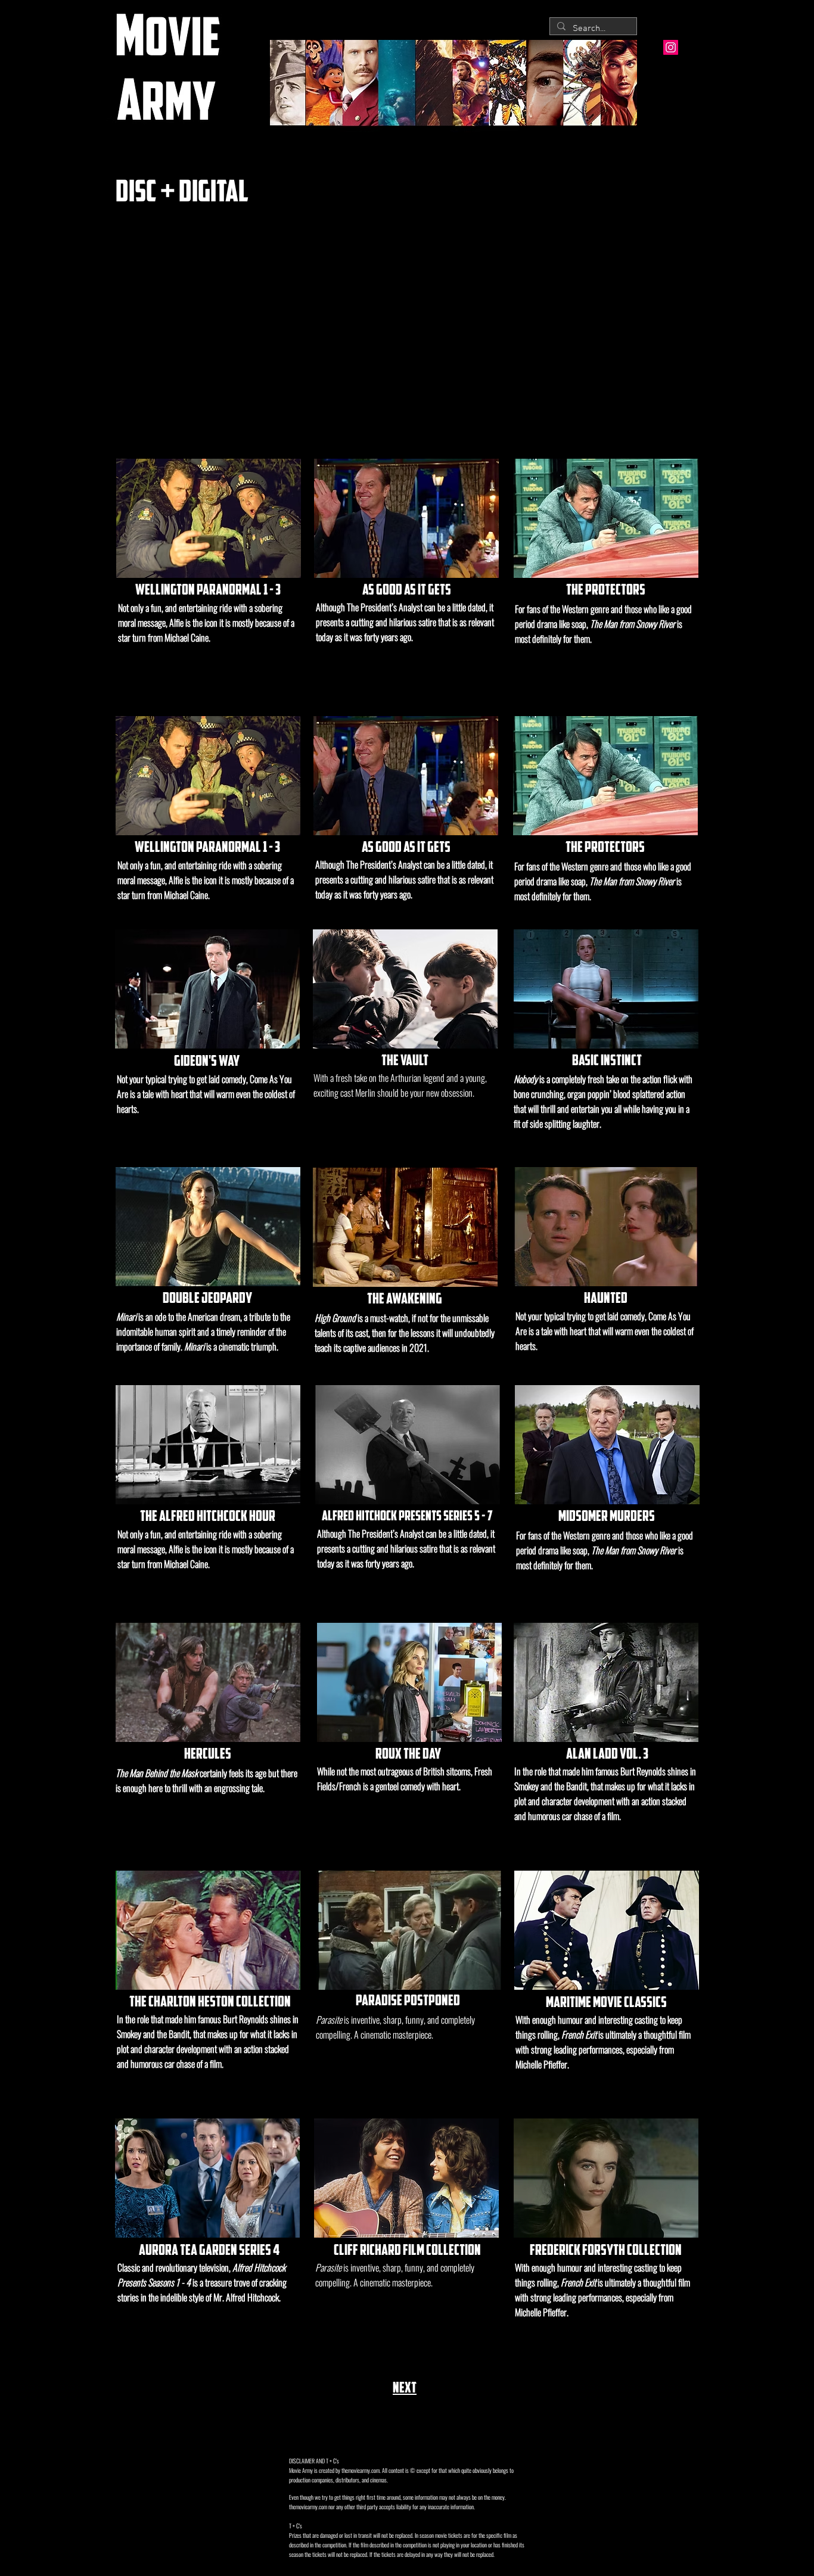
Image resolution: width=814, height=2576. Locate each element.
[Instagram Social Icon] (671, 47)
